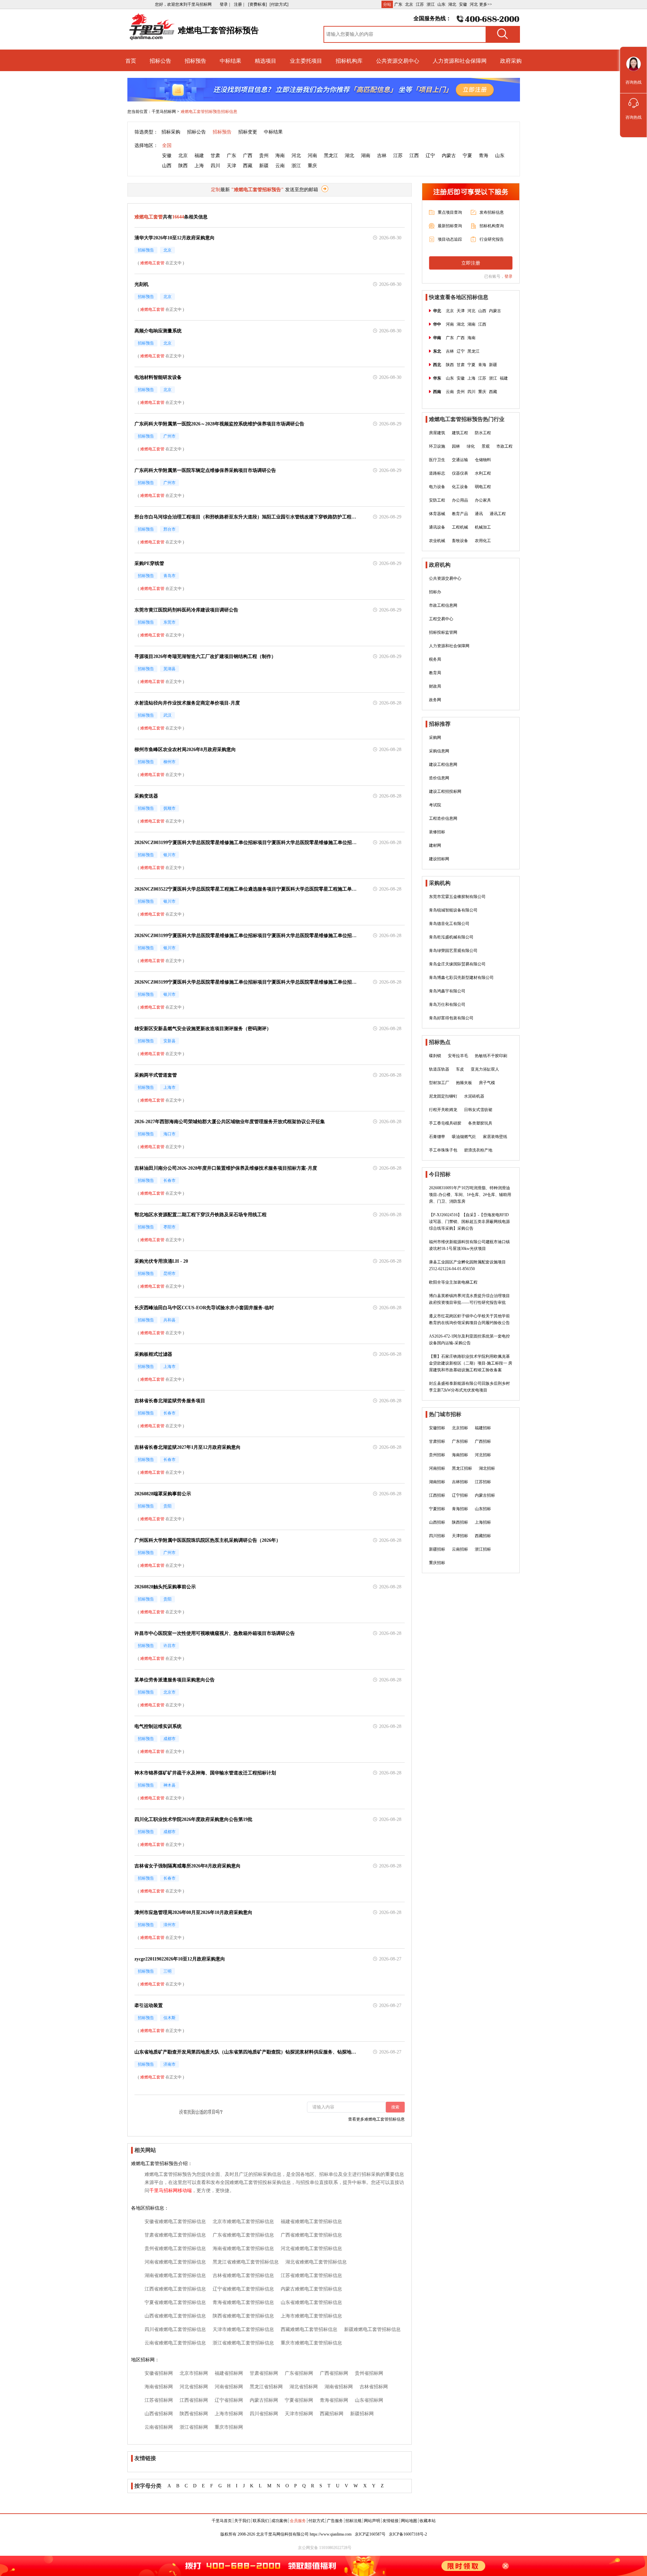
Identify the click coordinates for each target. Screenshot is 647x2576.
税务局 (435, 659)
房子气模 (487, 1083)
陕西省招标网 (194, 2414)
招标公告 (160, 61)
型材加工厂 (439, 1083)
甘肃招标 (437, 1441)
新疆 (264, 166)
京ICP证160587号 (370, 2534)
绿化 (471, 446)
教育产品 (460, 514)
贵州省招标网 (369, 2373)
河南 (312, 156)
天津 (232, 166)
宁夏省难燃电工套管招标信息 (175, 2302)
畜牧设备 (460, 541)
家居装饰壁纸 (495, 1137)
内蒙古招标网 (264, 2400)
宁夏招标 (437, 1509)
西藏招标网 (332, 2414)
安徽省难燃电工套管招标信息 (175, 2222)
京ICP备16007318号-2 (408, 2534)
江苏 (420, 4)
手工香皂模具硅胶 (445, 1123)
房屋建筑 (437, 433)
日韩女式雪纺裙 (478, 1110)
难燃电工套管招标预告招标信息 (209, 112)
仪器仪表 (460, 473)
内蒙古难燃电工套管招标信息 (311, 2289)
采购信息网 (439, 751)
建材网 (435, 845)
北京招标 (460, 1428)
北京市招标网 (194, 2373)
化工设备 (460, 487)
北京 (409, 4)
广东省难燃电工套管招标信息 (243, 2235)
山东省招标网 (369, 2400)
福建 (199, 156)
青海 (484, 156)
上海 (199, 166)
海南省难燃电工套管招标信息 (243, 2249)
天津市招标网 (299, 2414)
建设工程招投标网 (445, 791)
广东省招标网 (299, 2373)
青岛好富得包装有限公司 (451, 1018)
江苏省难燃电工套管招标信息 (311, 2275)
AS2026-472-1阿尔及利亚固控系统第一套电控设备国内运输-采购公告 (469, 1340)
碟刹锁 (435, 1056)
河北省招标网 (194, 2387)
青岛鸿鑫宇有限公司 (447, 991)
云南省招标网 (159, 2427)
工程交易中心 (441, 619)
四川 (215, 166)
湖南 (366, 156)
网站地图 (409, 2521)
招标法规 (353, 2521)
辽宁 (430, 156)
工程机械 (460, 527)
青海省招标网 (334, 2400)
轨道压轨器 (439, 1069)
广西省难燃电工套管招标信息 (311, 2235)
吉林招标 (460, 1482)
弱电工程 (483, 487)
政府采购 (511, 61)
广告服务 (335, 2521)
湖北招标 (487, 1468)
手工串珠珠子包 (443, 1150)
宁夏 (467, 156)
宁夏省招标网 (299, 2400)
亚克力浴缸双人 (485, 1069)
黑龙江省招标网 (266, 2387)
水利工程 (483, 473)
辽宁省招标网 (229, 2400)
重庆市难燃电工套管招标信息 (311, 2343)
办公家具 (483, 500)
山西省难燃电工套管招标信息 (175, 2316)
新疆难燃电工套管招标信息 (372, 2329)
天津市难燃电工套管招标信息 (243, 2329)
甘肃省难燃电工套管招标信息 (175, 2235)
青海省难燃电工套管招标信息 (243, 2302)
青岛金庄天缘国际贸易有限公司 (457, 964)
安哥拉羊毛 (458, 1056)
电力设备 (437, 487)
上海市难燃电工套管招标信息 (311, 2316)
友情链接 (391, 2521)
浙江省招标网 (194, 2427)
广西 (248, 156)
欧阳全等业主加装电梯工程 (453, 1282)
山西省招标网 (159, 2414)
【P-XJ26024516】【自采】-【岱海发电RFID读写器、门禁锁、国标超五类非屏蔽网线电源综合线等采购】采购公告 (469, 1222)
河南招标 (437, 1468)
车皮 (460, 1069)
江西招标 (437, 1495)
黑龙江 (331, 156)
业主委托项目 (306, 61)
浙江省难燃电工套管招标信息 (243, 2343)
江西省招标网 (194, 2400)
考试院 (435, 805)
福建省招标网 (229, 2373)
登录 (509, 276)
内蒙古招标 (485, 1495)
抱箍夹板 (464, 1083)
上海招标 (483, 1522)
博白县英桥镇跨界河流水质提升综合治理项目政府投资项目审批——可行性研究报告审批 (469, 1299)
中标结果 (230, 61)
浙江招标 (483, 1549)
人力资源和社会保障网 (460, 61)
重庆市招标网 (229, 2427)
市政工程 (504, 446)
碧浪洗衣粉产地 (478, 1150)
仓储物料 (483, 460)
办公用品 (460, 500)
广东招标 (460, 1441)
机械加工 (483, 527)
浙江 (431, 4)
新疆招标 (437, 1549)
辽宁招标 (460, 1495)
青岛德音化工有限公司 (449, 924)
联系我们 (261, 2521)
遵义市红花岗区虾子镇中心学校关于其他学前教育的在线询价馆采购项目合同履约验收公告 (469, 1319)
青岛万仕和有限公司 (447, 1005)
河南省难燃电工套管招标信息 (175, 2262)
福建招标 (483, 1428)
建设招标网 (439, 859)
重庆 (312, 166)
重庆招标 (437, 1563)
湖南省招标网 (339, 2387)
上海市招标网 (229, 2414)
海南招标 (460, 1455)
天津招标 (460, 1536)
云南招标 (460, 1549)
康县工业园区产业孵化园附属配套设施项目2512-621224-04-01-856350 (467, 1265)
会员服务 (298, 2521)
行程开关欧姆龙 (443, 1110)
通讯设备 (437, 527)
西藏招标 (483, 1536)
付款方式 (316, 2521)
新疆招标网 (362, 2414)
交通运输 (460, 460)
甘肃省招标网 (264, 2373)
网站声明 (372, 2521)
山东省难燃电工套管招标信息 (311, 2302)
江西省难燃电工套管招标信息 (175, 2289)
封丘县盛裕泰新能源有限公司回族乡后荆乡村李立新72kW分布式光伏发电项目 (469, 1387)
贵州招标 (437, 1455)
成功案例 (279, 2521)
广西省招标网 (334, 2373)
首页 (131, 61)
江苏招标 (483, 1482)
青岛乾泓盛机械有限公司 (451, 937)
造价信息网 (439, 778)
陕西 (183, 166)
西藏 (248, 166)
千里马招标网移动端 (171, 2191)
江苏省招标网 (159, 2400)
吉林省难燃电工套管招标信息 (243, 2275)
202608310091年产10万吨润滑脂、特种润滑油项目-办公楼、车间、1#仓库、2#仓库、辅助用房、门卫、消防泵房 (470, 1195)
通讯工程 (498, 514)
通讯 (479, 514)
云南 (280, 166)
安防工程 (437, 500)
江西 (414, 156)
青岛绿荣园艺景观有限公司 (453, 951)
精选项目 (266, 61)
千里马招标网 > (165, 112)
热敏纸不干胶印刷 (491, 1056)
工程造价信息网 (443, 818)
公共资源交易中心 (398, 61)
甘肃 (215, 156)
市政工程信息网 (443, 605)
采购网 (435, 738)
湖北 (452, 4)
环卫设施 (437, 446)
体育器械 (437, 514)
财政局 (435, 686)
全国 (167, 145)
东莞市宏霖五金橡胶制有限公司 (457, 897)
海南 (280, 156)
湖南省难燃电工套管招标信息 (175, 2275)
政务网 (435, 700)
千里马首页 (222, 2521)
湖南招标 (437, 1482)
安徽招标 (437, 1428)
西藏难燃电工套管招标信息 (309, 2329)
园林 (456, 446)
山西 (167, 166)
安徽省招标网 (159, 2373)
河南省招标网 (229, 2387)
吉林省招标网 (374, 2387)
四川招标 (437, 1536)
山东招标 (483, 1509)
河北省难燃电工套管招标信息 (311, 2249)
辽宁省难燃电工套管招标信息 (243, 2289)
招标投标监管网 (443, 632)
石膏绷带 (437, 1137)
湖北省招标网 (304, 2387)
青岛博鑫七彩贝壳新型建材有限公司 (461, 978)
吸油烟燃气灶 (464, 1137)
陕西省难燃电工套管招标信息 (243, 2316)
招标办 (435, 592)
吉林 (382, 156)
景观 (486, 446)
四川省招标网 (264, 2414)
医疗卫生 (437, 460)
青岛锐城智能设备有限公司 (453, 910)
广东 (398, 4)
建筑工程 (460, 433)
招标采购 (171, 132)
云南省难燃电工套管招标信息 (175, 2343)
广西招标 (483, 1441)
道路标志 (437, 473)
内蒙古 (449, 156)
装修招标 (437, 832)
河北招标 (483, 1455)
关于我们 (242, 2521)
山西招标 (437, 1522)
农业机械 (437, 541)
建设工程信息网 (443, 765)
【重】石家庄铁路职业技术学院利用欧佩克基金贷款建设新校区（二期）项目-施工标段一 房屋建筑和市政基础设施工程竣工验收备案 (471, 1363)
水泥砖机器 (474, 1096)
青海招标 (460, 1509)
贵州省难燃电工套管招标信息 (175, 2249)
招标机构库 (349, 61)
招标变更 (248, 132)
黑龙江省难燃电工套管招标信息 (246, 2262)
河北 (474, 4)
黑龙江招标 (462, 1468)
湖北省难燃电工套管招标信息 (316, 2262)
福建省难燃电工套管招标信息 (311, 2222)
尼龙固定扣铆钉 (443, 1096)
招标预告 (195, 61)
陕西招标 (460, 1522)
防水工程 (483, 433)
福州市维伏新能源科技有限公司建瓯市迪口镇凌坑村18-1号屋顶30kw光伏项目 (469, 1245)
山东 (441, 4)
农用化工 (483, 541)
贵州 (264, 156)
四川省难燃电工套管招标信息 (175, 2329)
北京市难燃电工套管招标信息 (243, 2222)
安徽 (463, 4)
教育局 (435, 673)
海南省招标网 (159, 2387)
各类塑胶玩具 (480, 1123)
